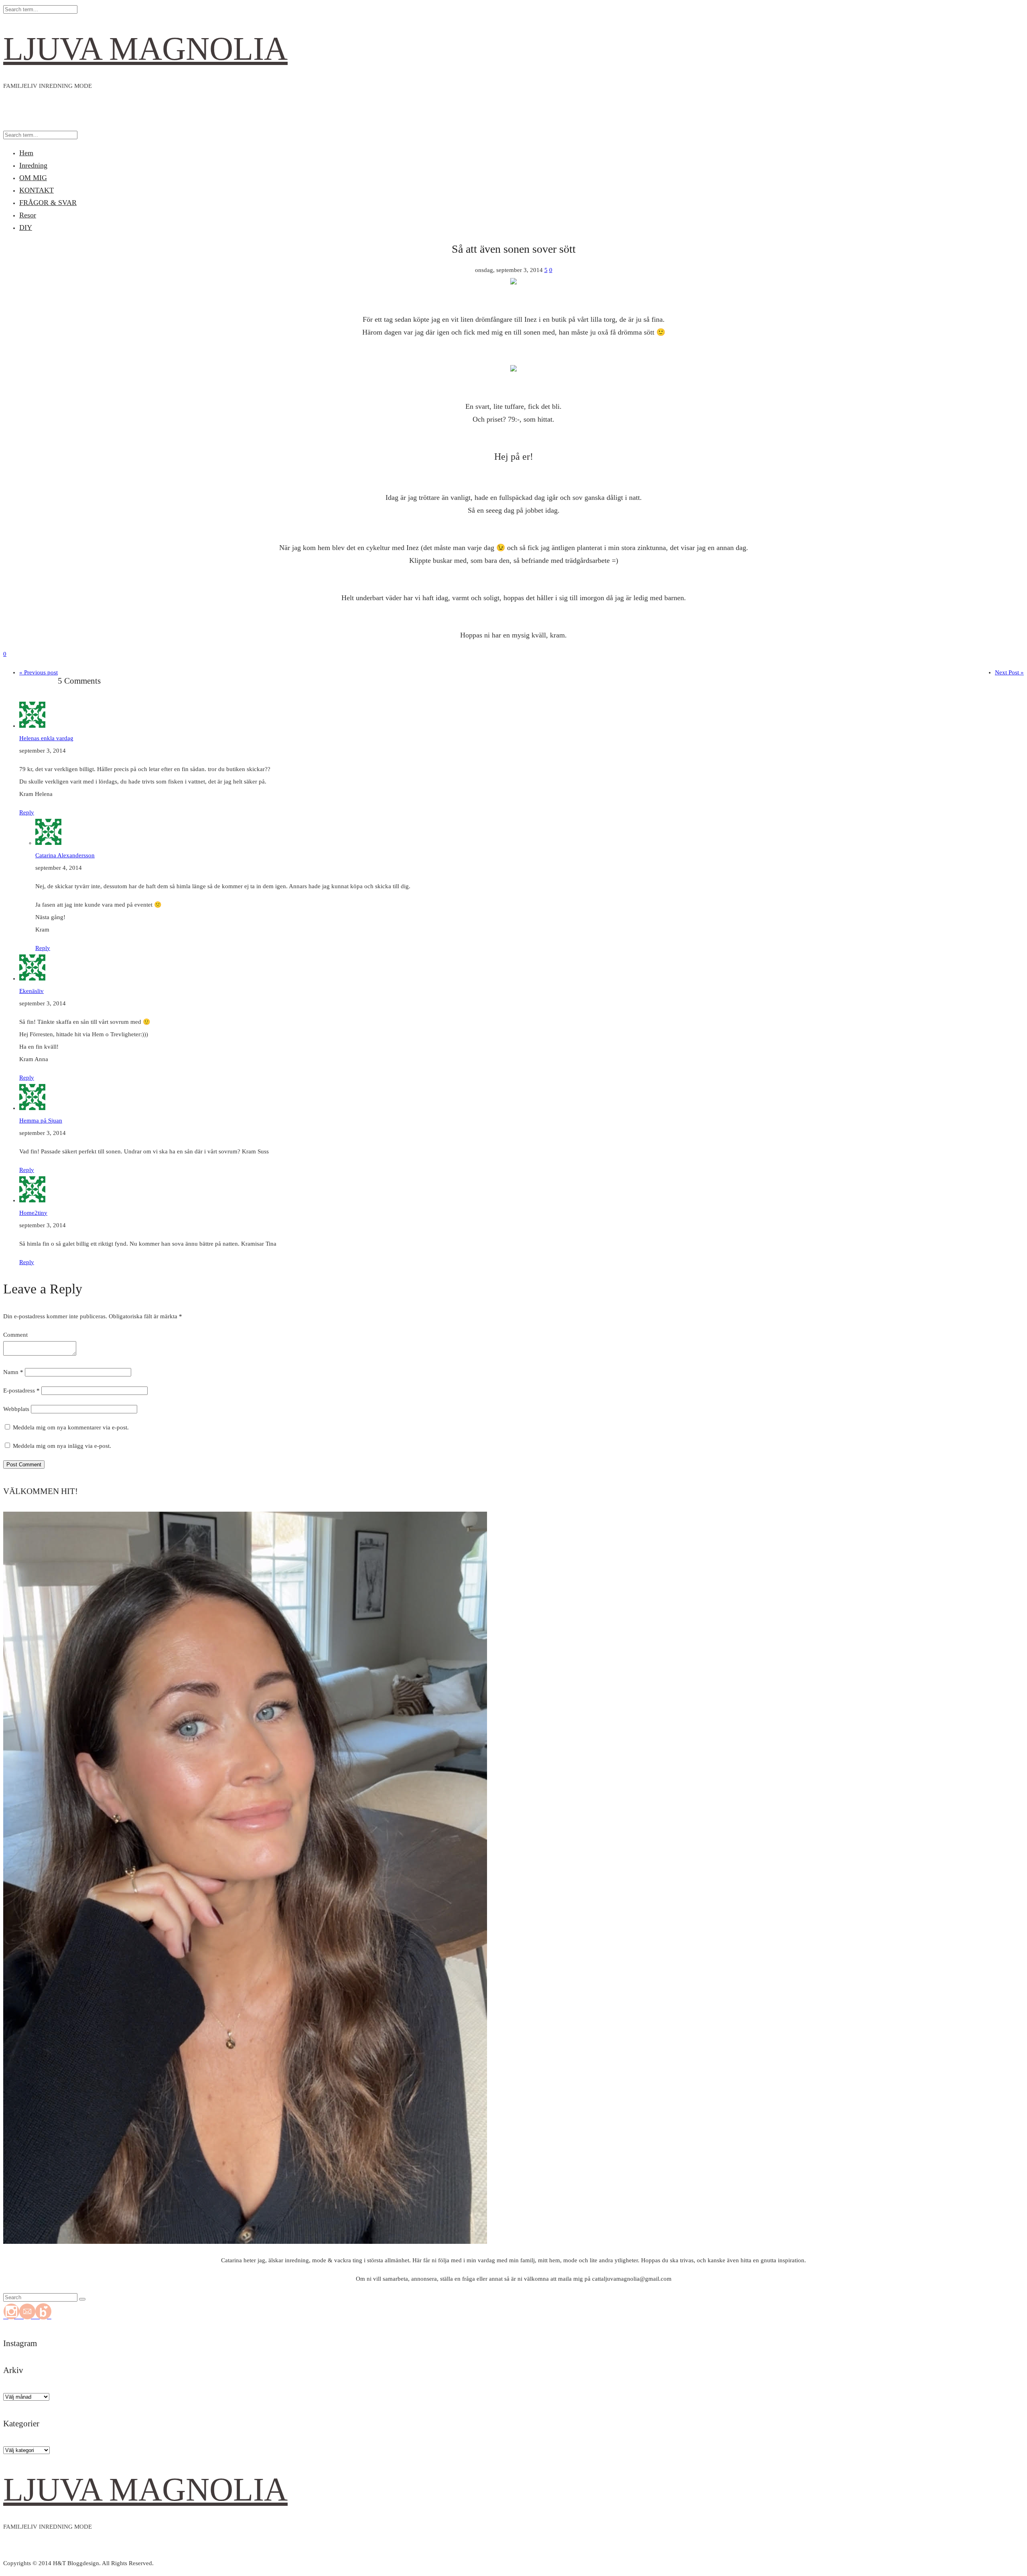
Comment (15, 1335)
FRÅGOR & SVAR (48, 203)
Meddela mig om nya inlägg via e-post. (62, 1446)
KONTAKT (37, 190)
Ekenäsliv (31, 991)
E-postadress (21, 1391)
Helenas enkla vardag (46, 738)
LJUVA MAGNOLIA (145, 49)
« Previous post (39, 672)
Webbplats (16, 1409)
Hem (26, 153)
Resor (28, 215)
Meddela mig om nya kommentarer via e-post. (71, 1427)
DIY (26, 227)
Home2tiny (33, 1213)
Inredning (33, 165)
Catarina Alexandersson (65, 855)
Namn (13, 1372)
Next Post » (1009, 672)
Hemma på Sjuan (41, 1121)
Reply (27, 812)
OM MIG (33, 178)
